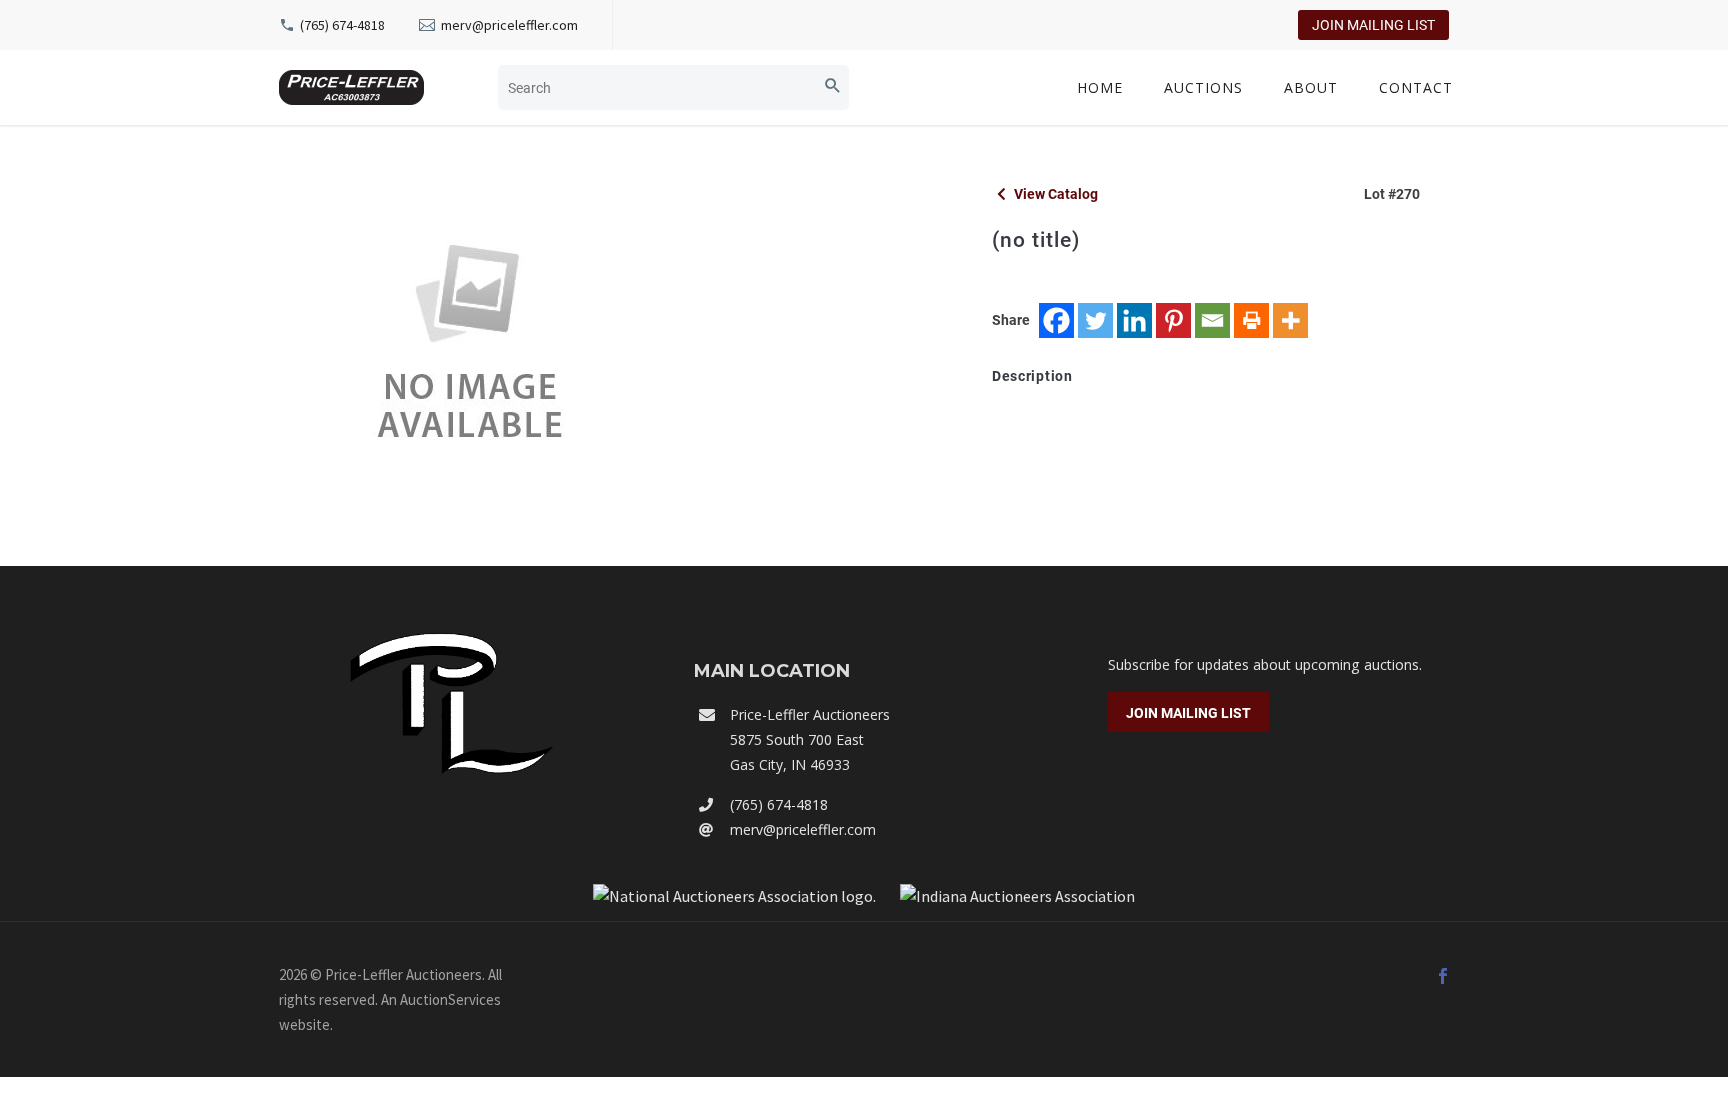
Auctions (1203, 87)
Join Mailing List (1373, 25)
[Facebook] (1056, 320)
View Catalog (1054, 194)
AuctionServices (450, 999)
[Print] (1251, 320)
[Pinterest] (1173, 320)
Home (1100, 87)
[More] (1290, 320)
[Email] (1212, 320)
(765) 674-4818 (342, 25)
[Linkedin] (1134, 320)
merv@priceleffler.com (509, 25)
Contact (1416, 87)
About (1311, 87)
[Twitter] (1095, 320)
